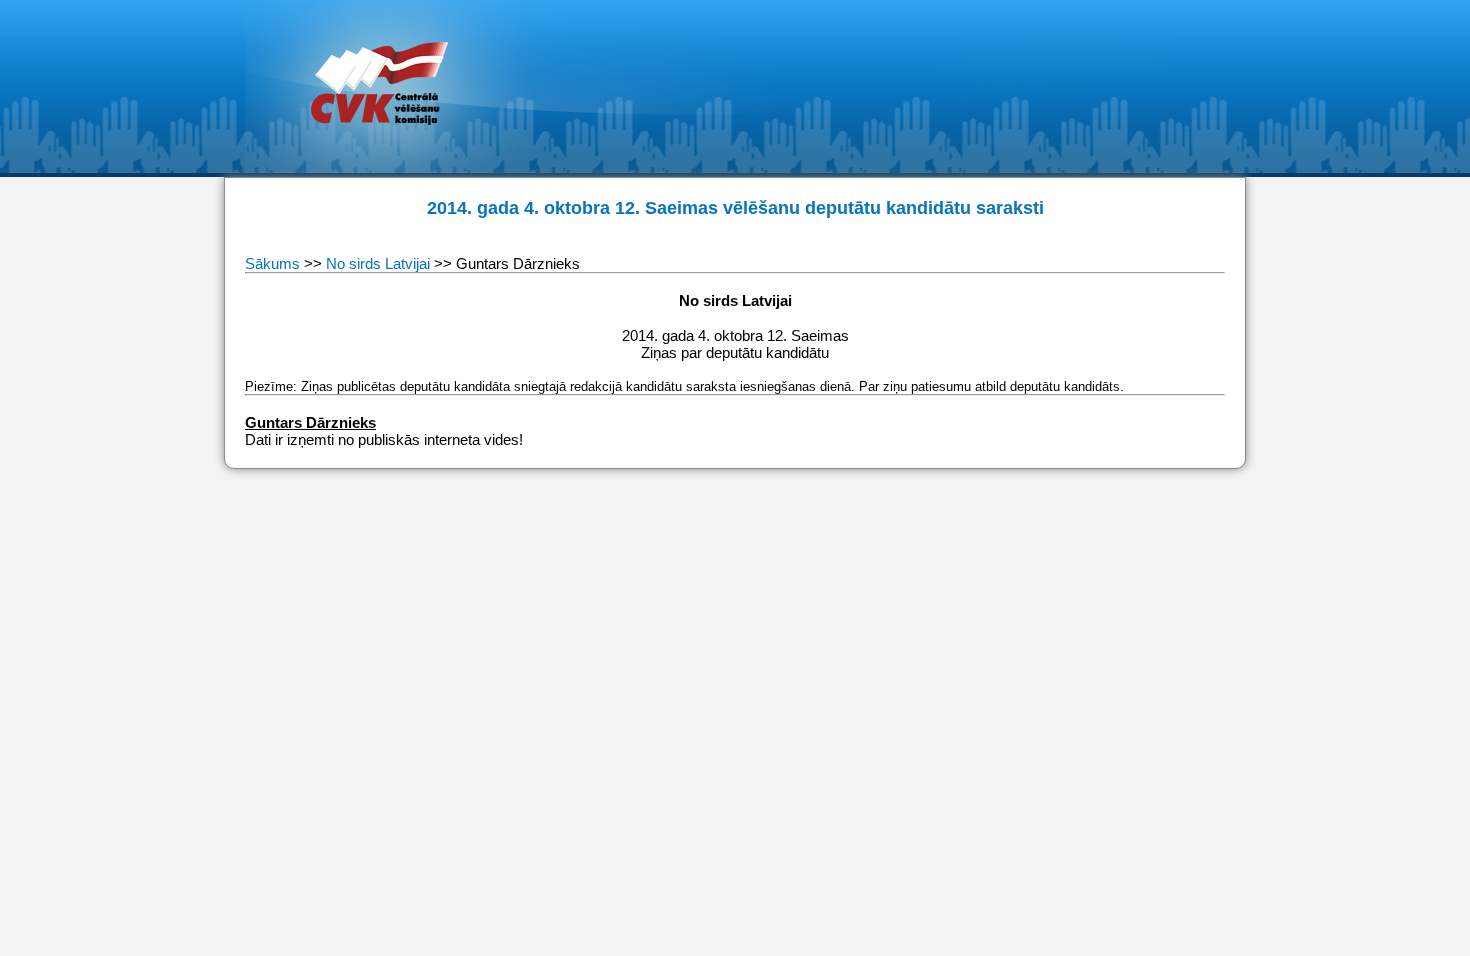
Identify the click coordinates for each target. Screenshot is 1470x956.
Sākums (274, 263)
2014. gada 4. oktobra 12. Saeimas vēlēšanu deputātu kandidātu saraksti (735, 208)
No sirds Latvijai (378, 263)
